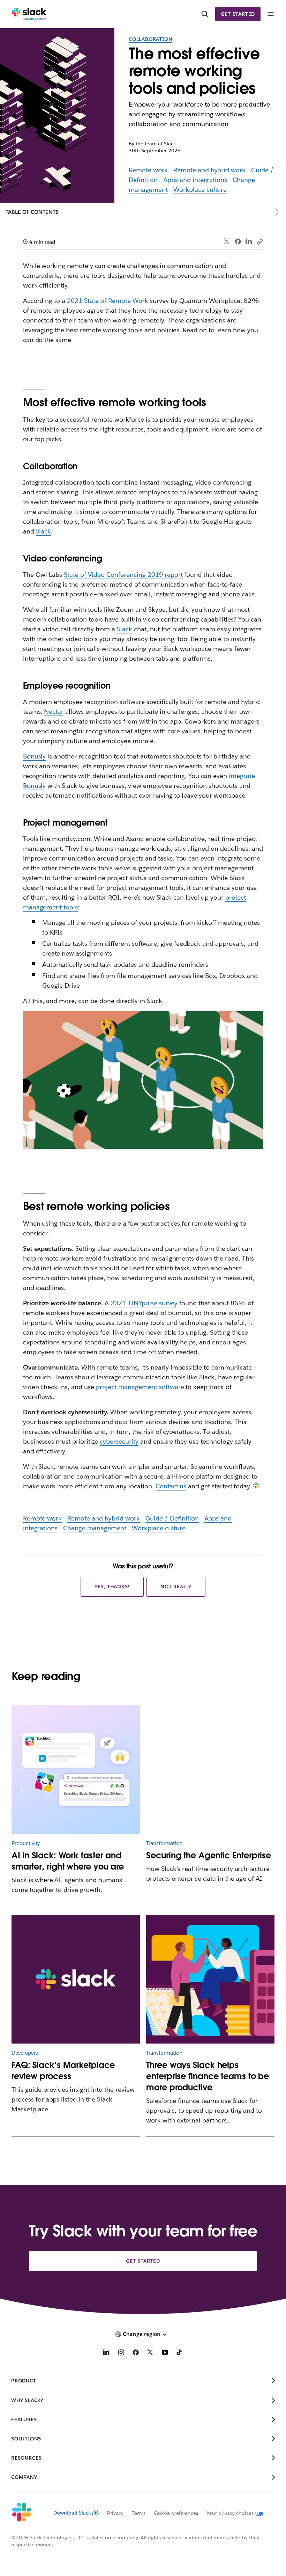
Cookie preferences (176, 2513)
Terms (139, 2513)
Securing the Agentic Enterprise (209, 1855)
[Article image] (210, 1770)
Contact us (171, 1486)
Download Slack (72, 2513)
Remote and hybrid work (210, 170)
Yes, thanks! (112, 1587)
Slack (44, 531)
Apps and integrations (195, 180)
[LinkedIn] (249, 242)
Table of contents (32, 212)
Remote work (148, 170)
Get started (238, 14)
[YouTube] (165, 2353)
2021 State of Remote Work (107, 301)
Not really (176, 1587)
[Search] (205, 14)
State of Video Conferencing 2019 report (123, 575)
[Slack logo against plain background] (76, 1979)
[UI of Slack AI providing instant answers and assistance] (76, 1770)
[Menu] (270, 14)
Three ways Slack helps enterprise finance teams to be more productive (208, 2076)
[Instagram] (121, 2353)
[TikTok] (180, 2353)
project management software (140, 1387)
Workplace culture (200, 190)
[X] (150, 2353)
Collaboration (150, 39)
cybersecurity (119, 1441)
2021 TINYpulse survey (144, 1303)
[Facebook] (238, 241)
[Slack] (29, 14)
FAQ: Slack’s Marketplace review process (63, 2071)
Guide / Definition (172, 1518)
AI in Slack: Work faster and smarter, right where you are (68, 1861)
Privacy (115, 2513)
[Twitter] (227, 242)
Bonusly (35, 756)
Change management (95, 1528)
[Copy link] (259, 241)
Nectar (54, 712)
